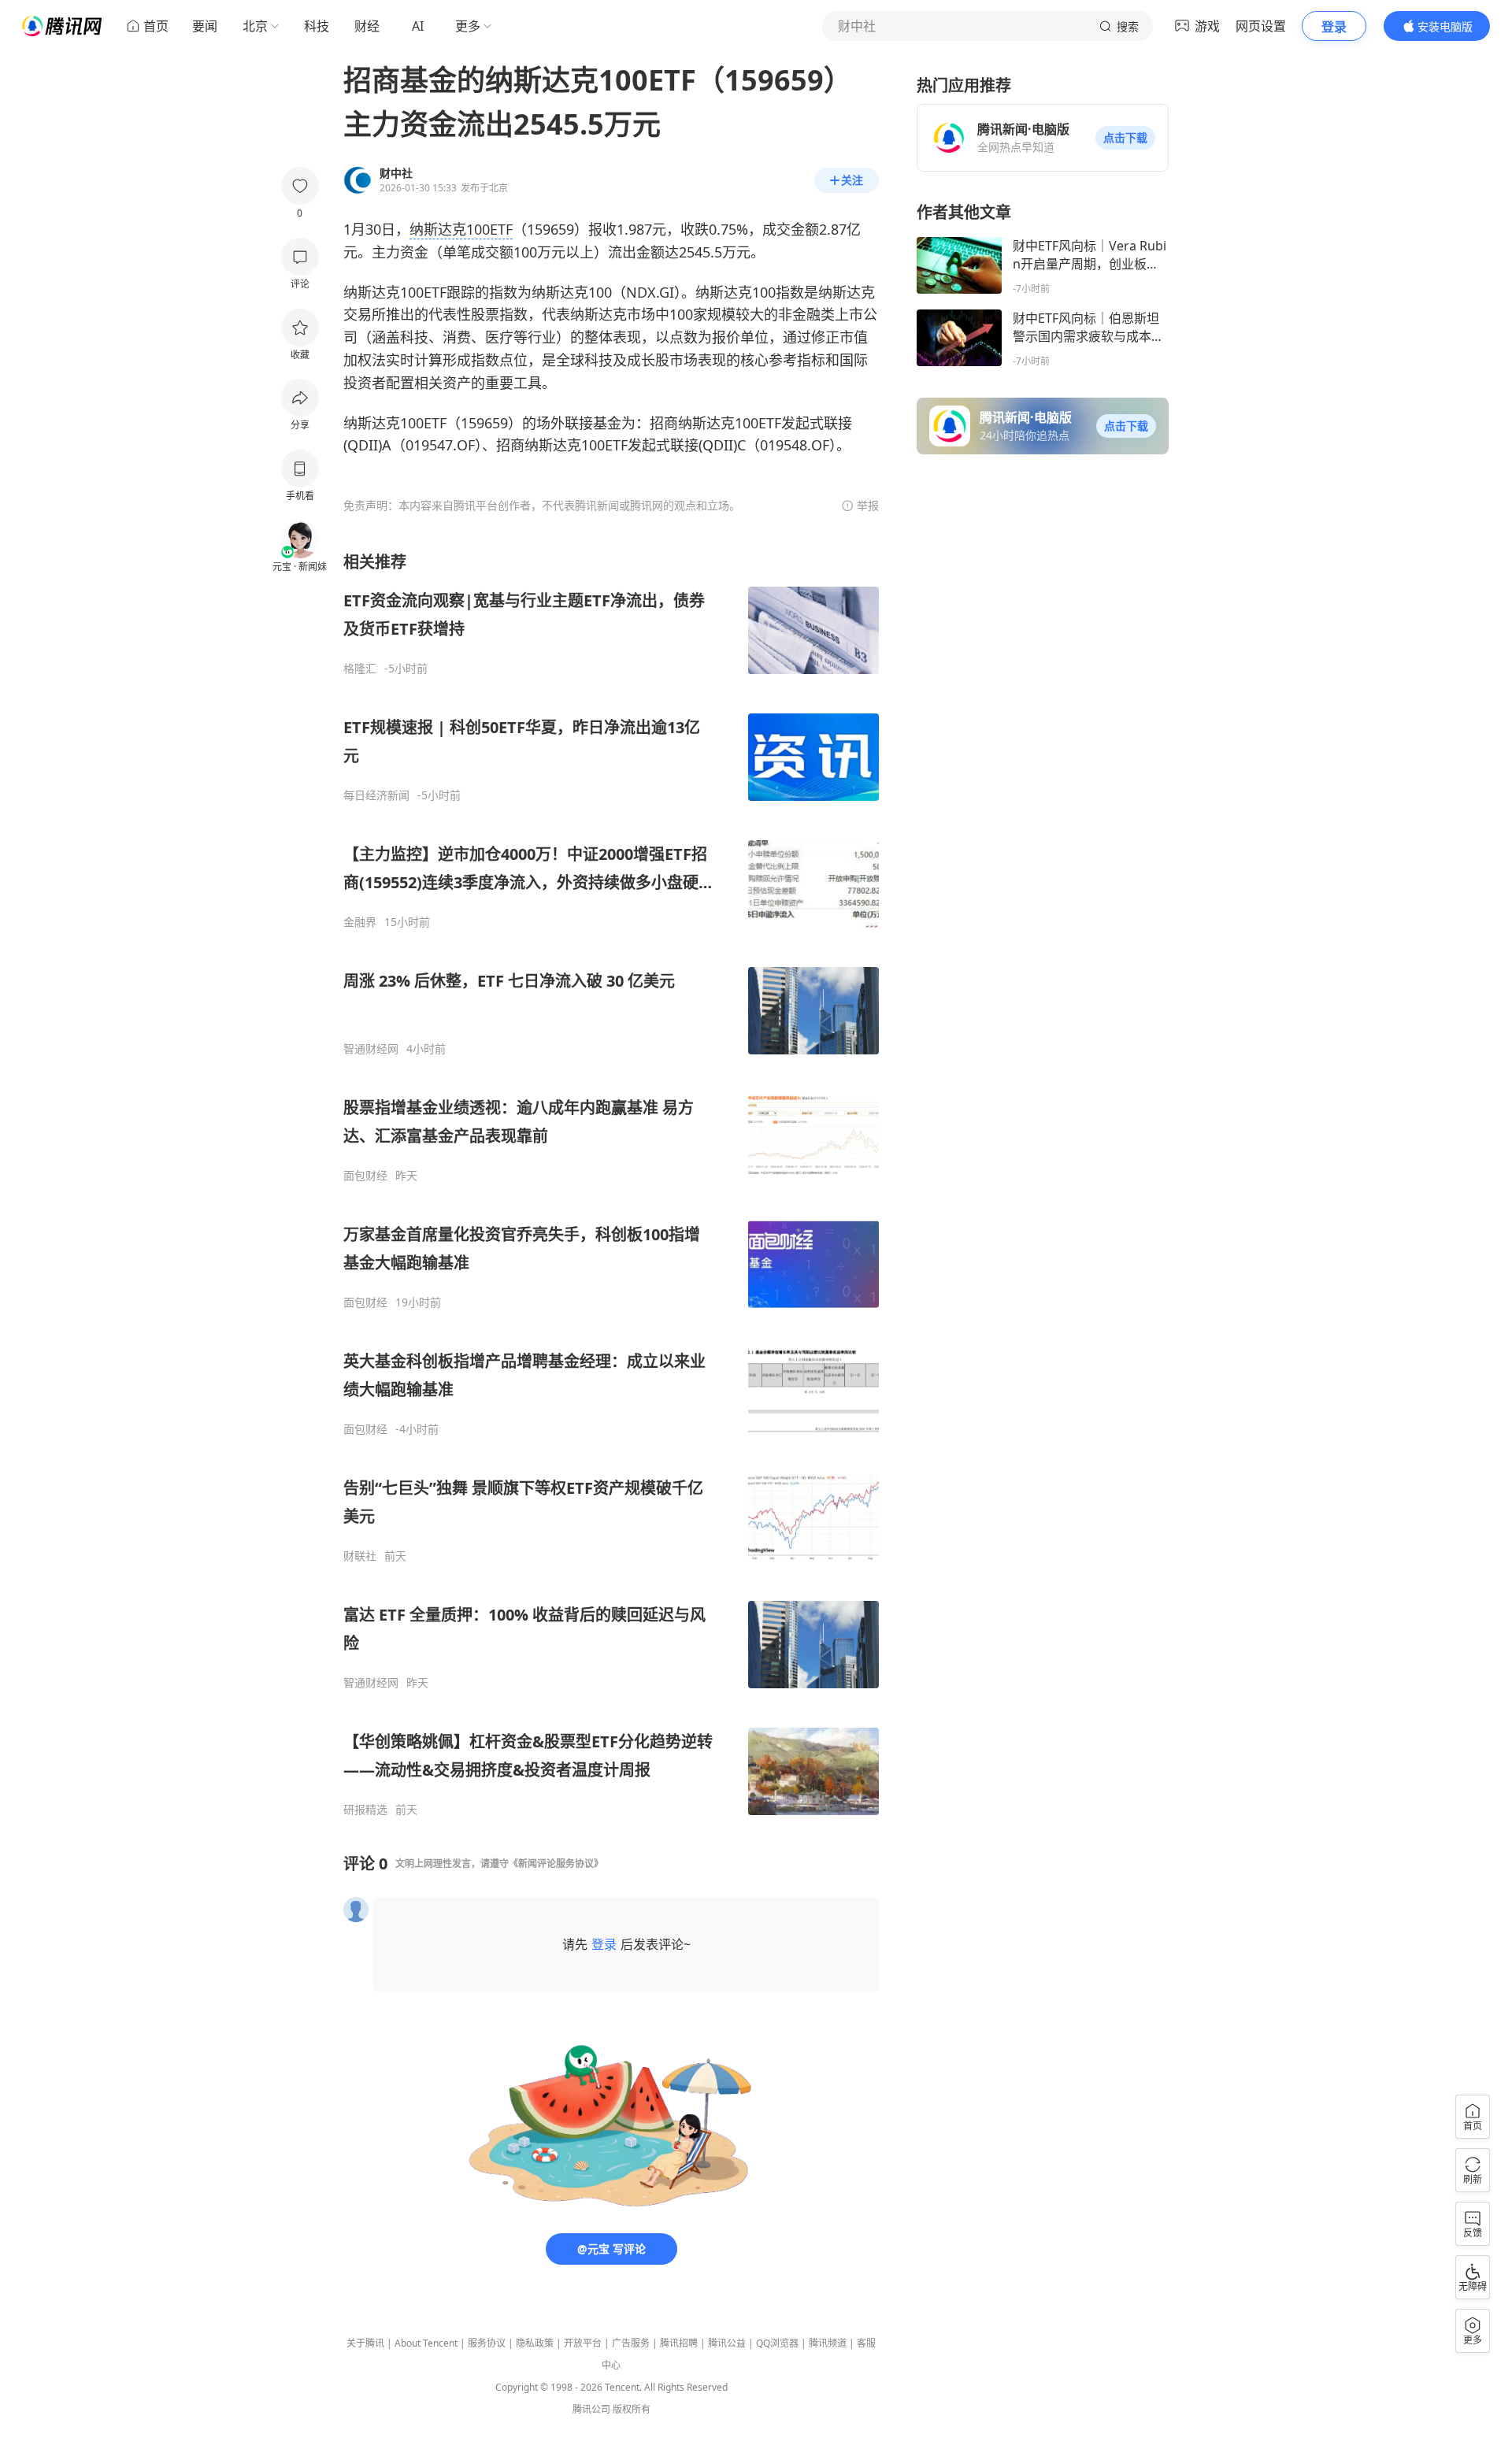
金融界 (360, 922)
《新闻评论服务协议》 (556, 1864)
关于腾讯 (365, 2343)
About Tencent (426, 2343)
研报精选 (365, 1810)
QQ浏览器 (777, 2343)
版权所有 (632, 2409)
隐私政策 (535, 2343)
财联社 (360, 1556)
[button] (1125, 138)
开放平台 (583, 2343)
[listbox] (611, 1184)
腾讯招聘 (679, 2343)
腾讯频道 (828, 2343)
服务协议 (487, 2343)
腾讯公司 (591, 2409)
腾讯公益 (727, 2343)
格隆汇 (360, 669)
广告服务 (631, 2343)
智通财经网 (371, 1049)
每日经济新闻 (376, 795)
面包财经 (365, 1176)
